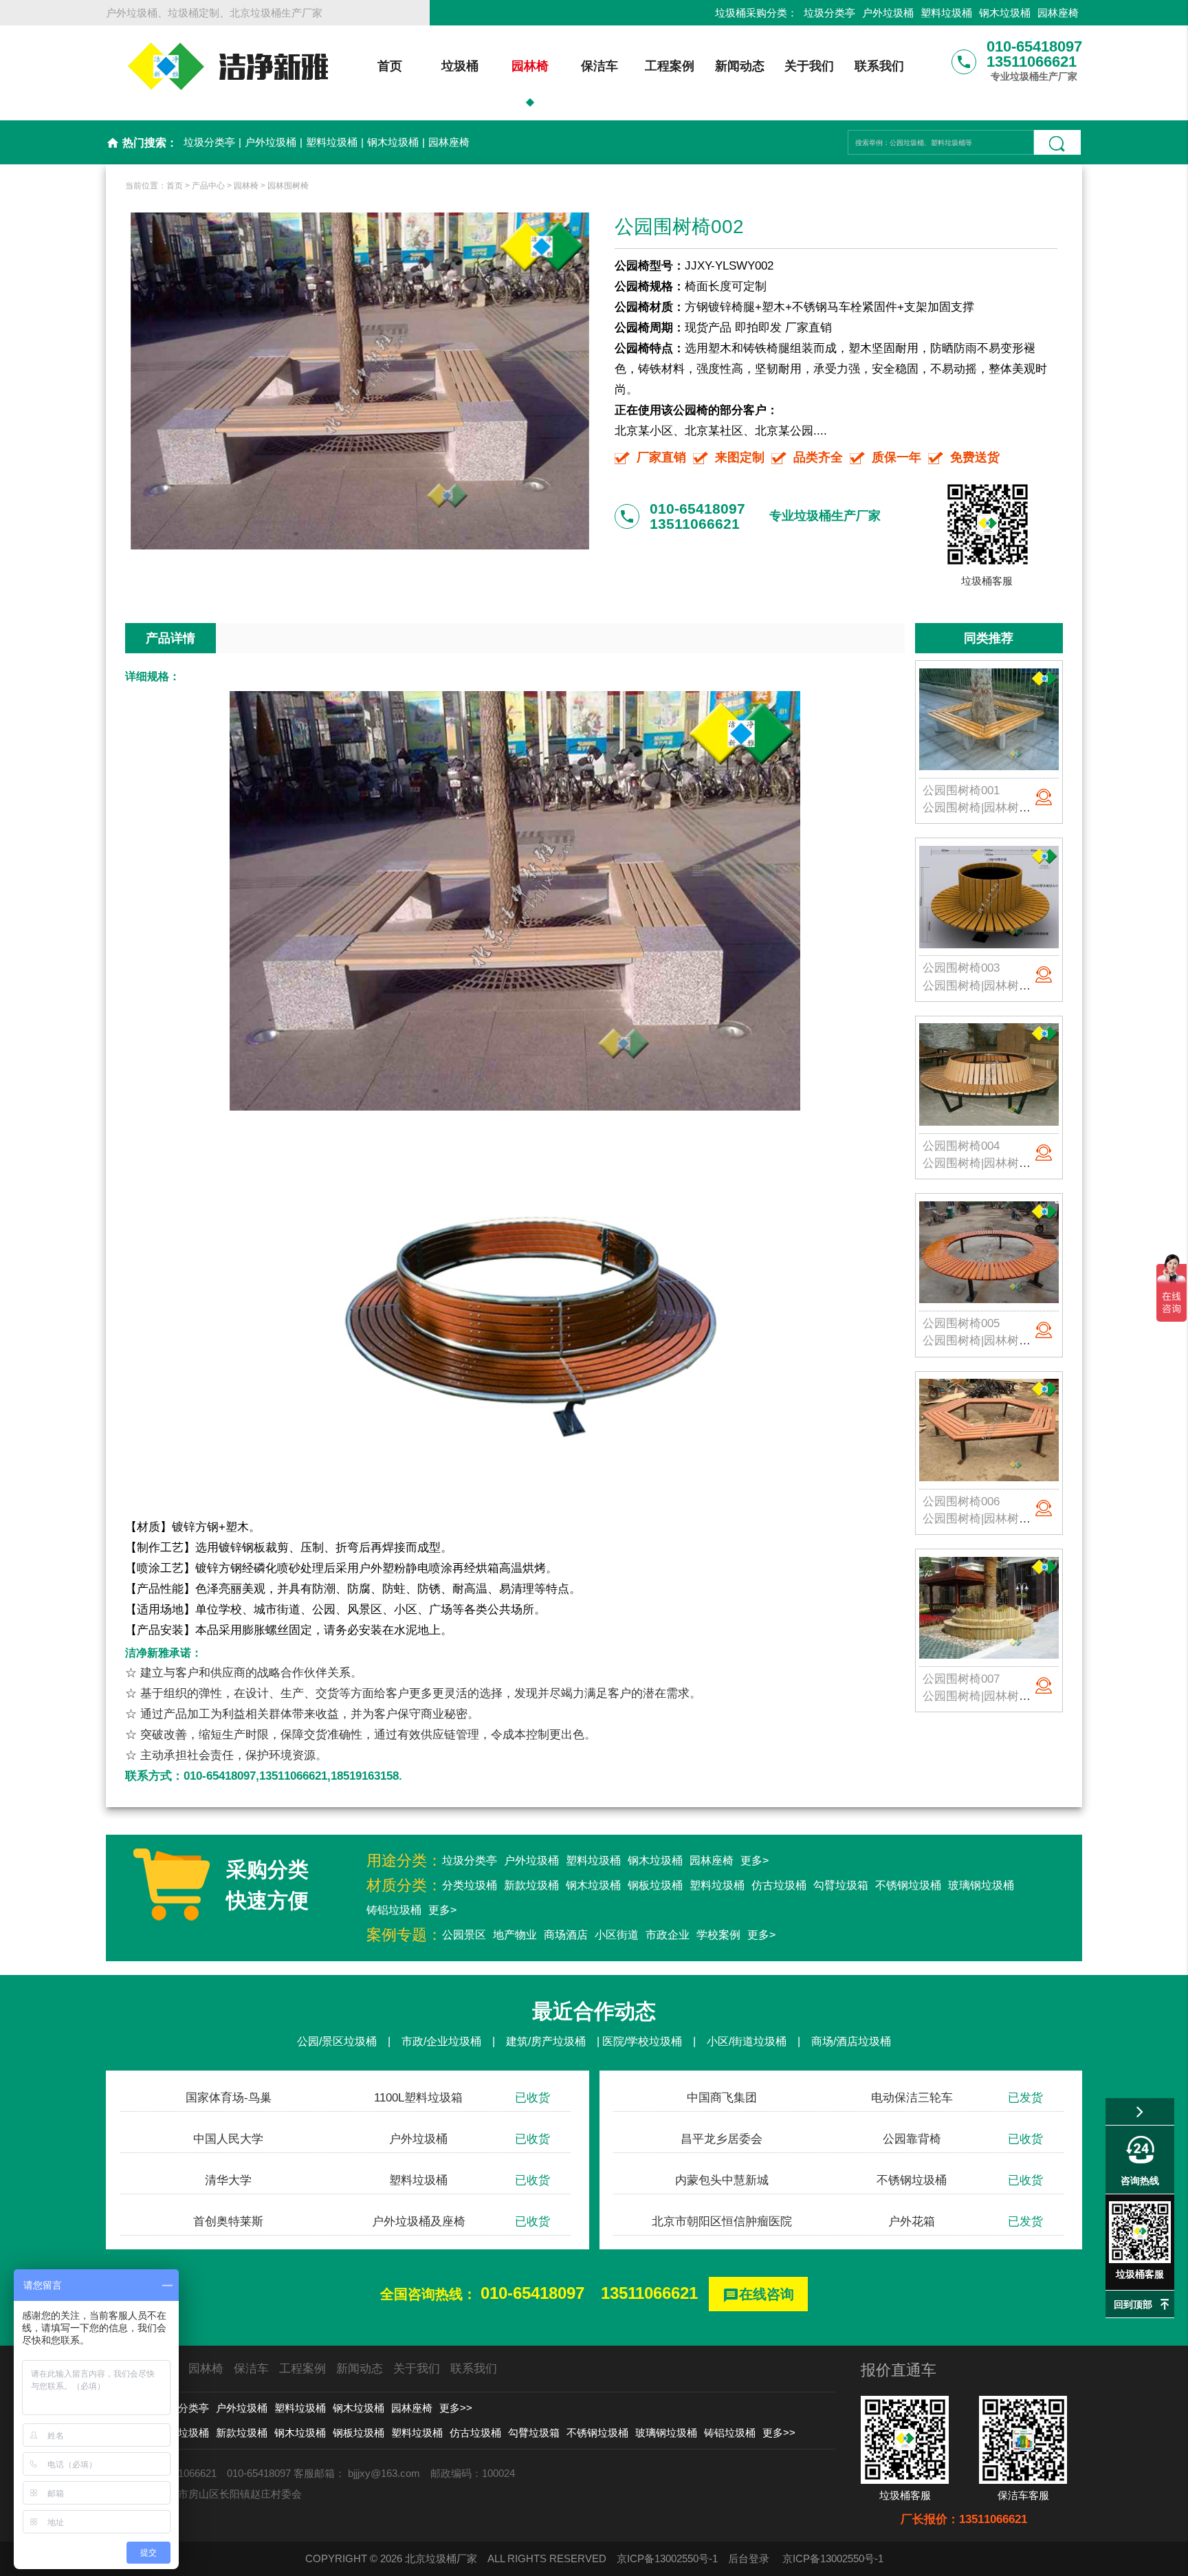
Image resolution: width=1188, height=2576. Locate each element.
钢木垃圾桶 (1005, 13)
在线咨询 (758, 2295)
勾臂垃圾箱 (841, 1885)
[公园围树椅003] (989, 897)
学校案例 (718, 1935)
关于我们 (809, 66)
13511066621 (649, 2293)
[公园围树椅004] (989, 1075)
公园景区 (464, 1935)
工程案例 (670, 66)
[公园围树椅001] (989, 719)
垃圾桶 (460, 66)
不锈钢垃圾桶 (908, 1885)
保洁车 (599, 66)
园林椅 (530, 66)
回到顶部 (1133, 2304)
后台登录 (749, 2558)
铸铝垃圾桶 (394, 1910)
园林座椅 (1058, 13)
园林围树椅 (288, 186)
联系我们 (879, 66)
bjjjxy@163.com (384, 2473)
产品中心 (208, 186)
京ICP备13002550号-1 (667, 2558)
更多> (755, 1860)
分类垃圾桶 (470, 1885)
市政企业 (668, 1935)
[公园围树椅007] (989, 1608)
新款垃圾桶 (531, 1885)
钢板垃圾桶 (655, 1885)
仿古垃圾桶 (779, 1885)
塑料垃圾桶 (946, 13)
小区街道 (617, 1935)
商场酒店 (566, 1935)
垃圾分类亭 (829, 13)
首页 (390, 66)
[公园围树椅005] (989, 1252)
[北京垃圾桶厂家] (228, 61)
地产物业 (515, 1935)
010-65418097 (532, 2293)
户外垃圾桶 (888, 13)
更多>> (456, 2408)
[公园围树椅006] (989, 1430)
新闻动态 (740, 66)
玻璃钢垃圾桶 (981, 1885)
